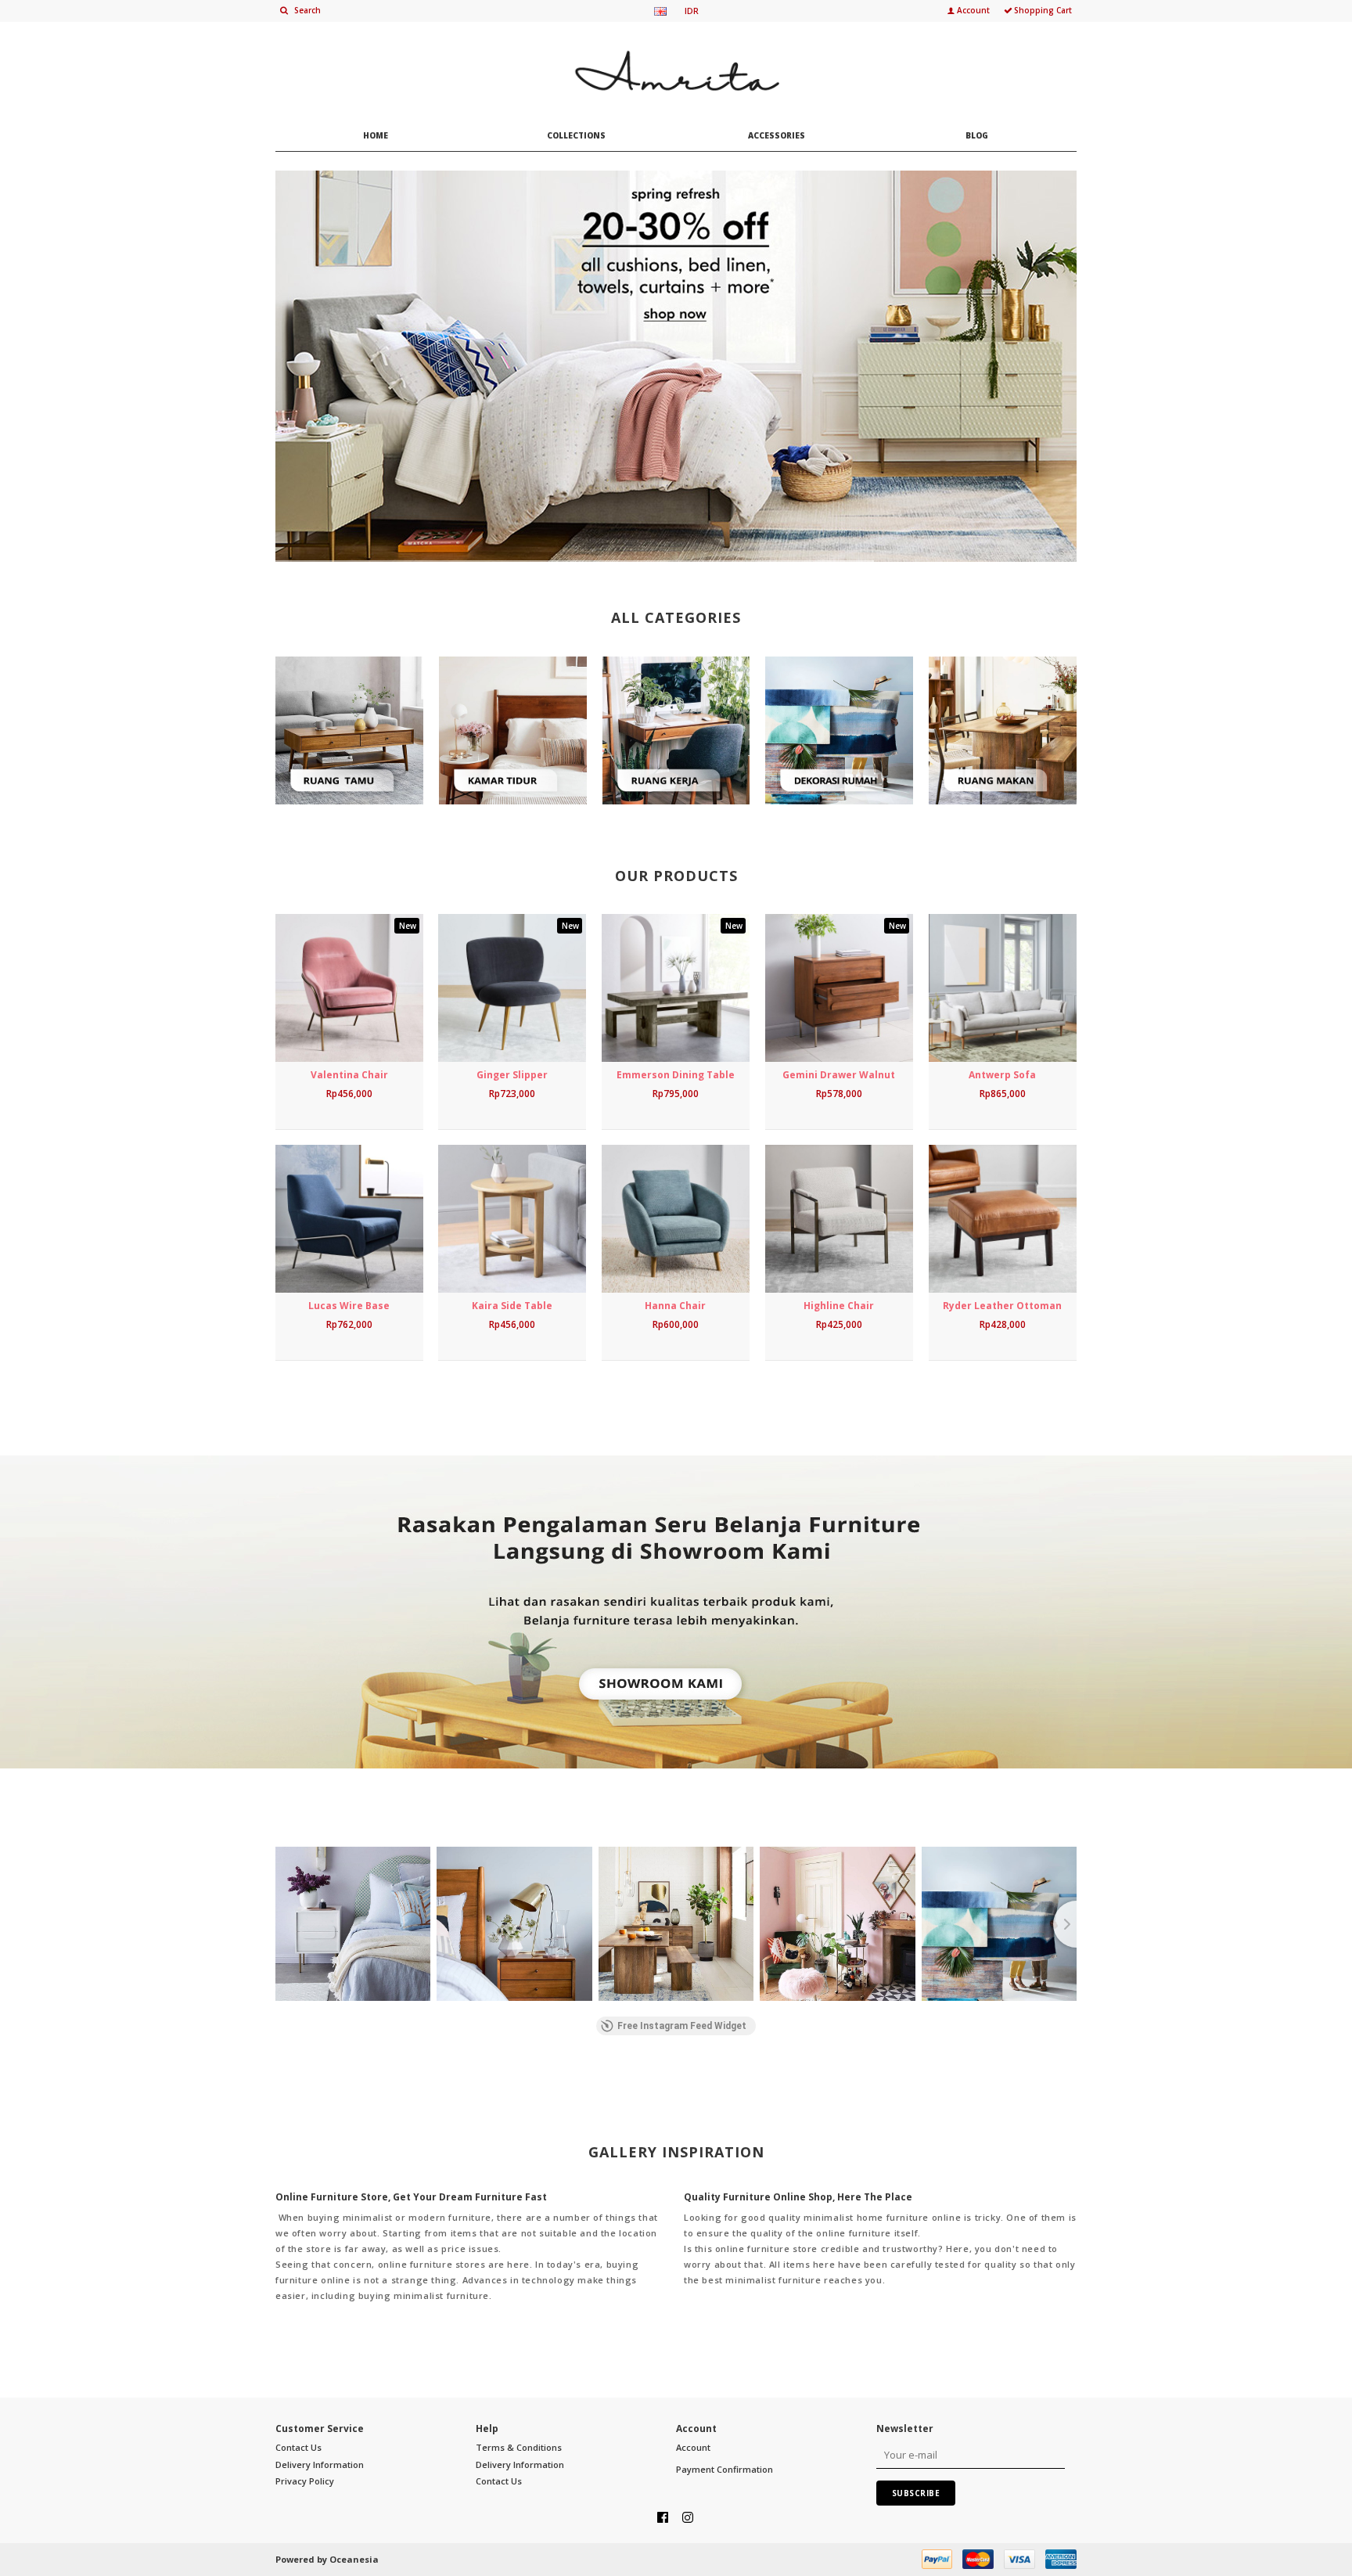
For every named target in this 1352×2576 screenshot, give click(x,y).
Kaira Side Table (512, 1306)
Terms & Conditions (519, 2447)
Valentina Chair (349, 1075)
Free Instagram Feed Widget (682, 2026)
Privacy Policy (305, 2481)
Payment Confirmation (725, 2469)
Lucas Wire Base (349, 1306)
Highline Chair (839, 1306)
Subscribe (916, 2493)
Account (693, 2447)
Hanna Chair (675, 1306)
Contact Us (298, 2447)
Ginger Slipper (512, 1075)
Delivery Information (320, 2464)
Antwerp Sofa (1002, 1075)
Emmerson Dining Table (676, 1075)
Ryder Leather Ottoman (1002, 1306)
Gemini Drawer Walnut (839, 1075)
